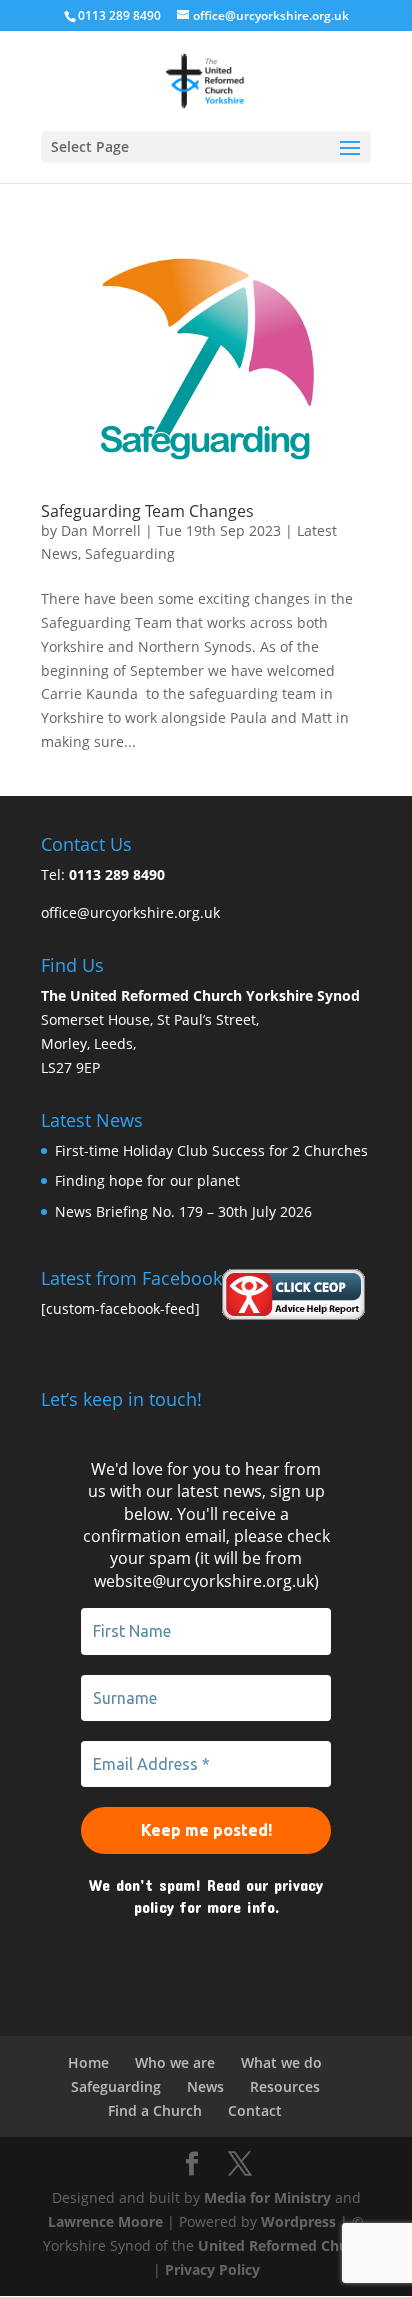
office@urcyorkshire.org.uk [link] (130, 912)
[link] (205, 79)
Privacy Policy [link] (212, 2269)
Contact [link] (255, 2110)
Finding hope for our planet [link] (147, 1180)
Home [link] (88, 2062)
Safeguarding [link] (130, 553)
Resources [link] (285, 2086)
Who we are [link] (175, 2062)
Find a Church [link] (155, 2110)
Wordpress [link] (298, 2221)
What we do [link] (281, 2062)
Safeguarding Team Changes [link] (147, 511)
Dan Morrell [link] (101, 530)
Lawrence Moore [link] (105, 2221)
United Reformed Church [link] (284, 2245)
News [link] (205, 2086)
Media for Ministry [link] (269, 2197)
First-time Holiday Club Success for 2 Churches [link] (211, 1150)
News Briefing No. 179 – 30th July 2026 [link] (183, 1211)
